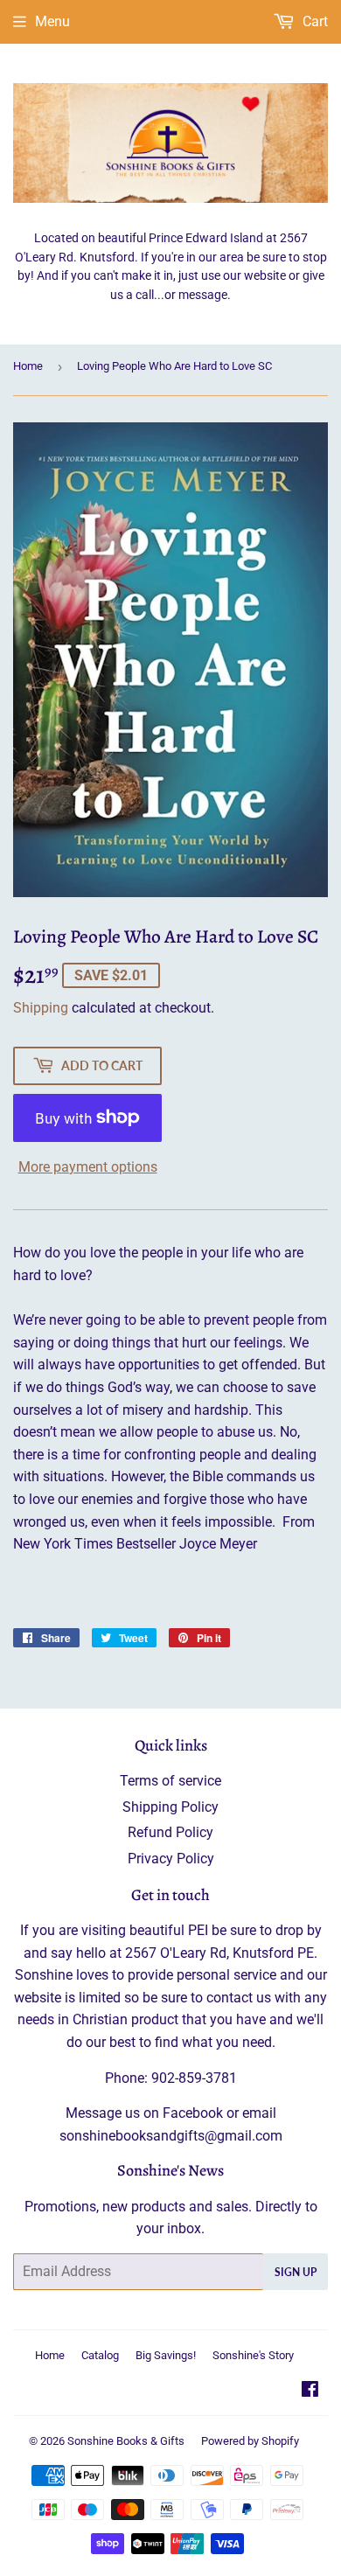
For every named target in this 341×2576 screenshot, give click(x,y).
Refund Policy (170, 1832)
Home (28, 366)
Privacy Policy (171, 1859)
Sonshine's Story (253, 2355)
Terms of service (170, 1781)
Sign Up (296, 2272)
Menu (52, 21)
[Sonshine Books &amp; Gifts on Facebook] (310, 2391)
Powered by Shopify (250, 2441)
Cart (313, 21)
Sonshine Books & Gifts (126, 2441)
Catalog (100, 2355)
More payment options (88, 1167)
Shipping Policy (170, 1807)
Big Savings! (166, 2355)
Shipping (41, 1008)
